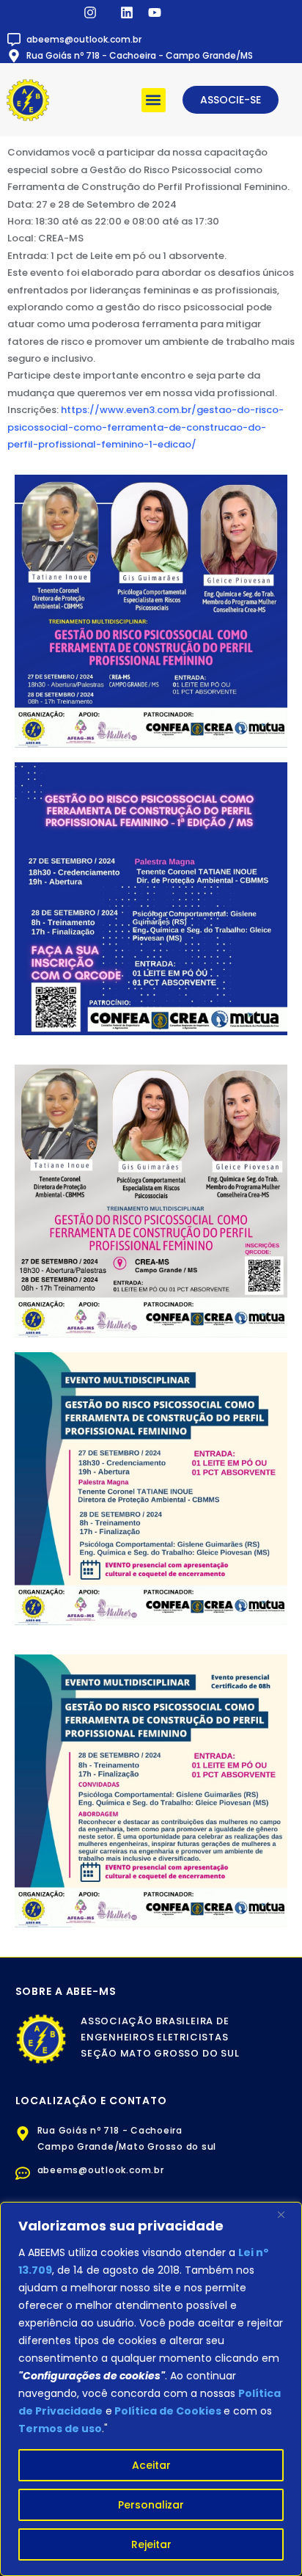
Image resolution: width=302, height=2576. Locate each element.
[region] (151, 2389)
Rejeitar (151, 2544)
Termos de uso (60, 2429)
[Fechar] (287, 2214)
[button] (154, 100)
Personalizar (151, 2505)
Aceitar (151, 2465)
